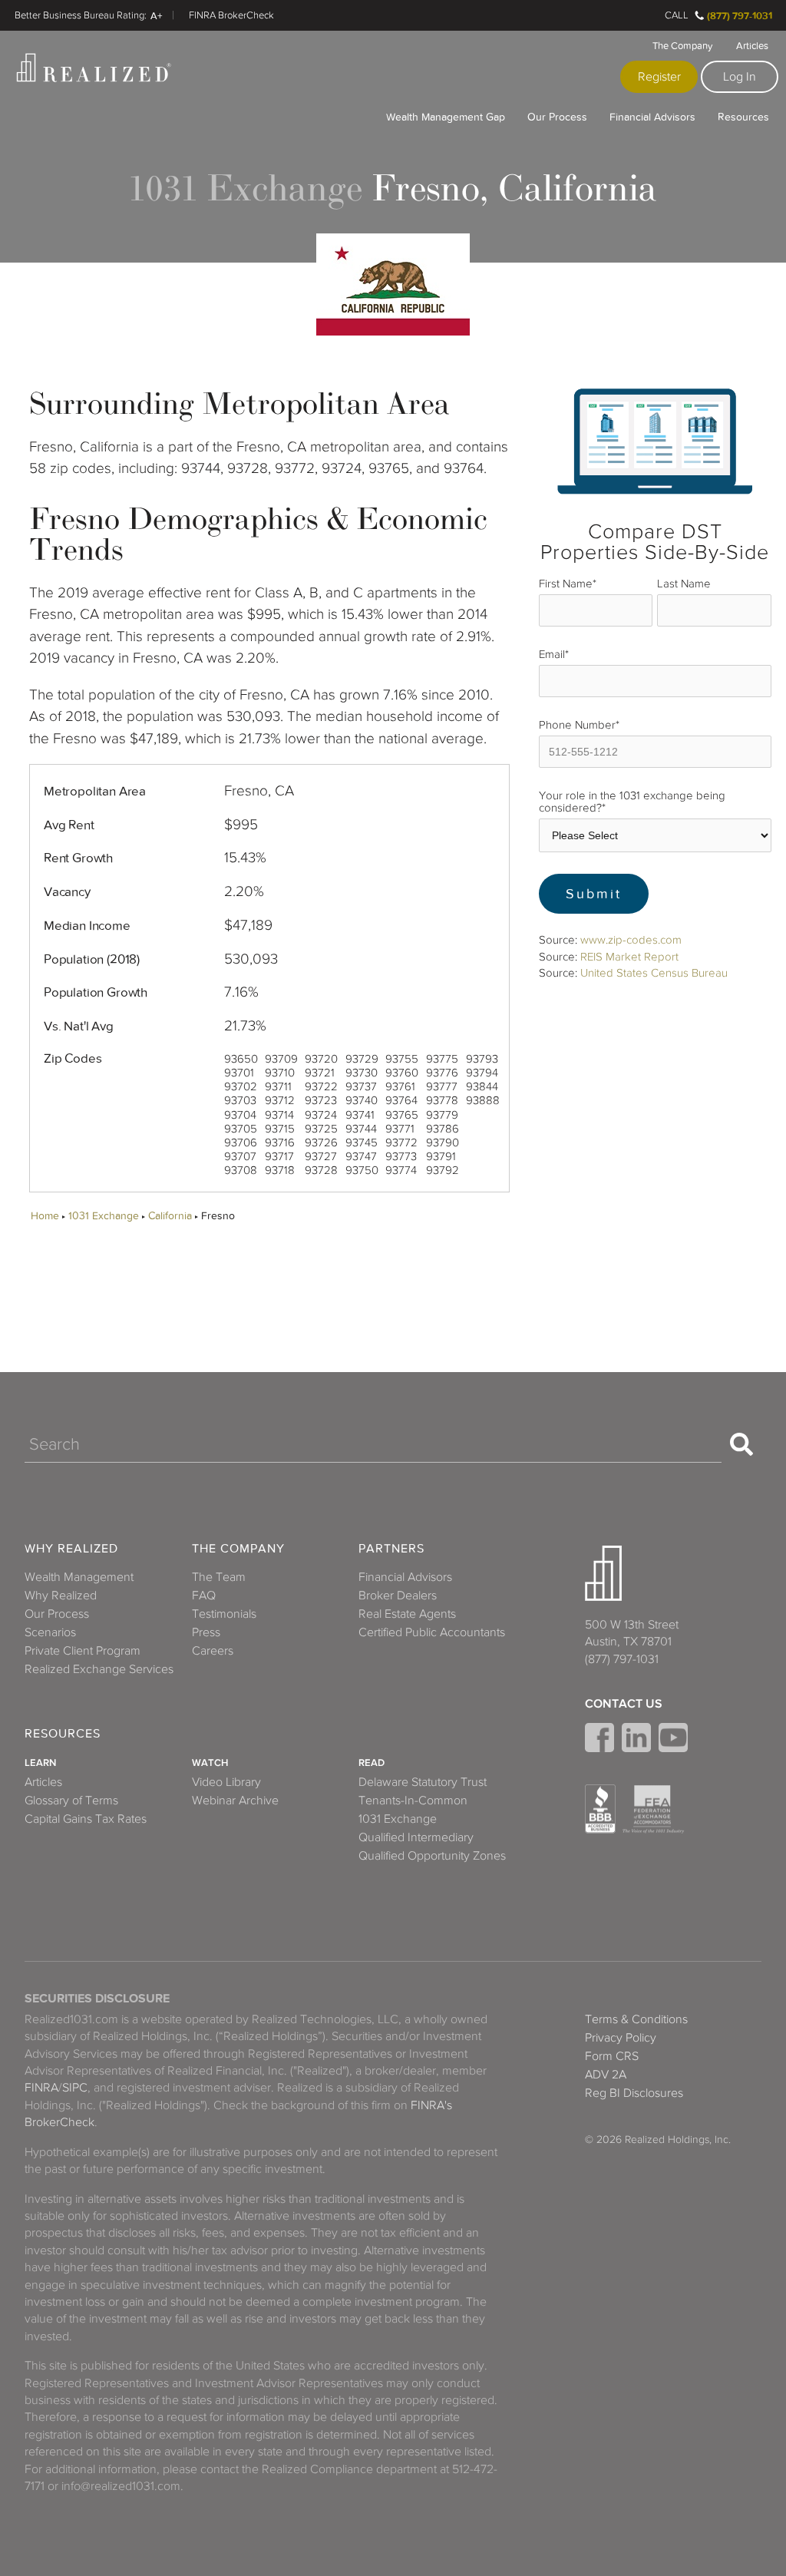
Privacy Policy (621, 2038)
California (170, 1216)
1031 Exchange (104, 1216)
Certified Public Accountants (432, 1632)
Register (659, 77)
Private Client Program (83, 1651)
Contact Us (624, 1704)
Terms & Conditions (636, 2019)
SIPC (75, 2088)
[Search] (741, 1444)
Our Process (557, 117)
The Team (219, 1577)
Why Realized (71, 1549)
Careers (213, 1651)
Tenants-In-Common (413, 1801)
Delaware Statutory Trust (423, 1782)
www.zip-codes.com (631, 940)
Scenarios (50, 1632)
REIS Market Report (629, 957)
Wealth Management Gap (446, 117)
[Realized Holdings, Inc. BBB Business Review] (600, 1809)
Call (677, 15)
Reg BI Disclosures (634, 2093)
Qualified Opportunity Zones (432, 1856)
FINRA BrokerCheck (231, 15)
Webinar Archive (235, 1801)
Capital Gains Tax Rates (86, 1819)
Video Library (226, 1782)
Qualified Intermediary (416, 1837)
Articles (752, 46)
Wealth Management (79, 1577)
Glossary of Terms (71, 1801)
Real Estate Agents (407, 1614)
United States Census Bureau (654, 973)
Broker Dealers (398, 1596)
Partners (391, 1549)
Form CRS (612, 2056)
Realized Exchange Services (99, 1669)
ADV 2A (606, 2075)
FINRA (41, 2088)
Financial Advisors (652, 117)
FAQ (204, 1596)
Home (45, 1216)
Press (206, 1632)
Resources (743, 117)
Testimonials (224, 1614)
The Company (682, 46)
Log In (740, 77)
